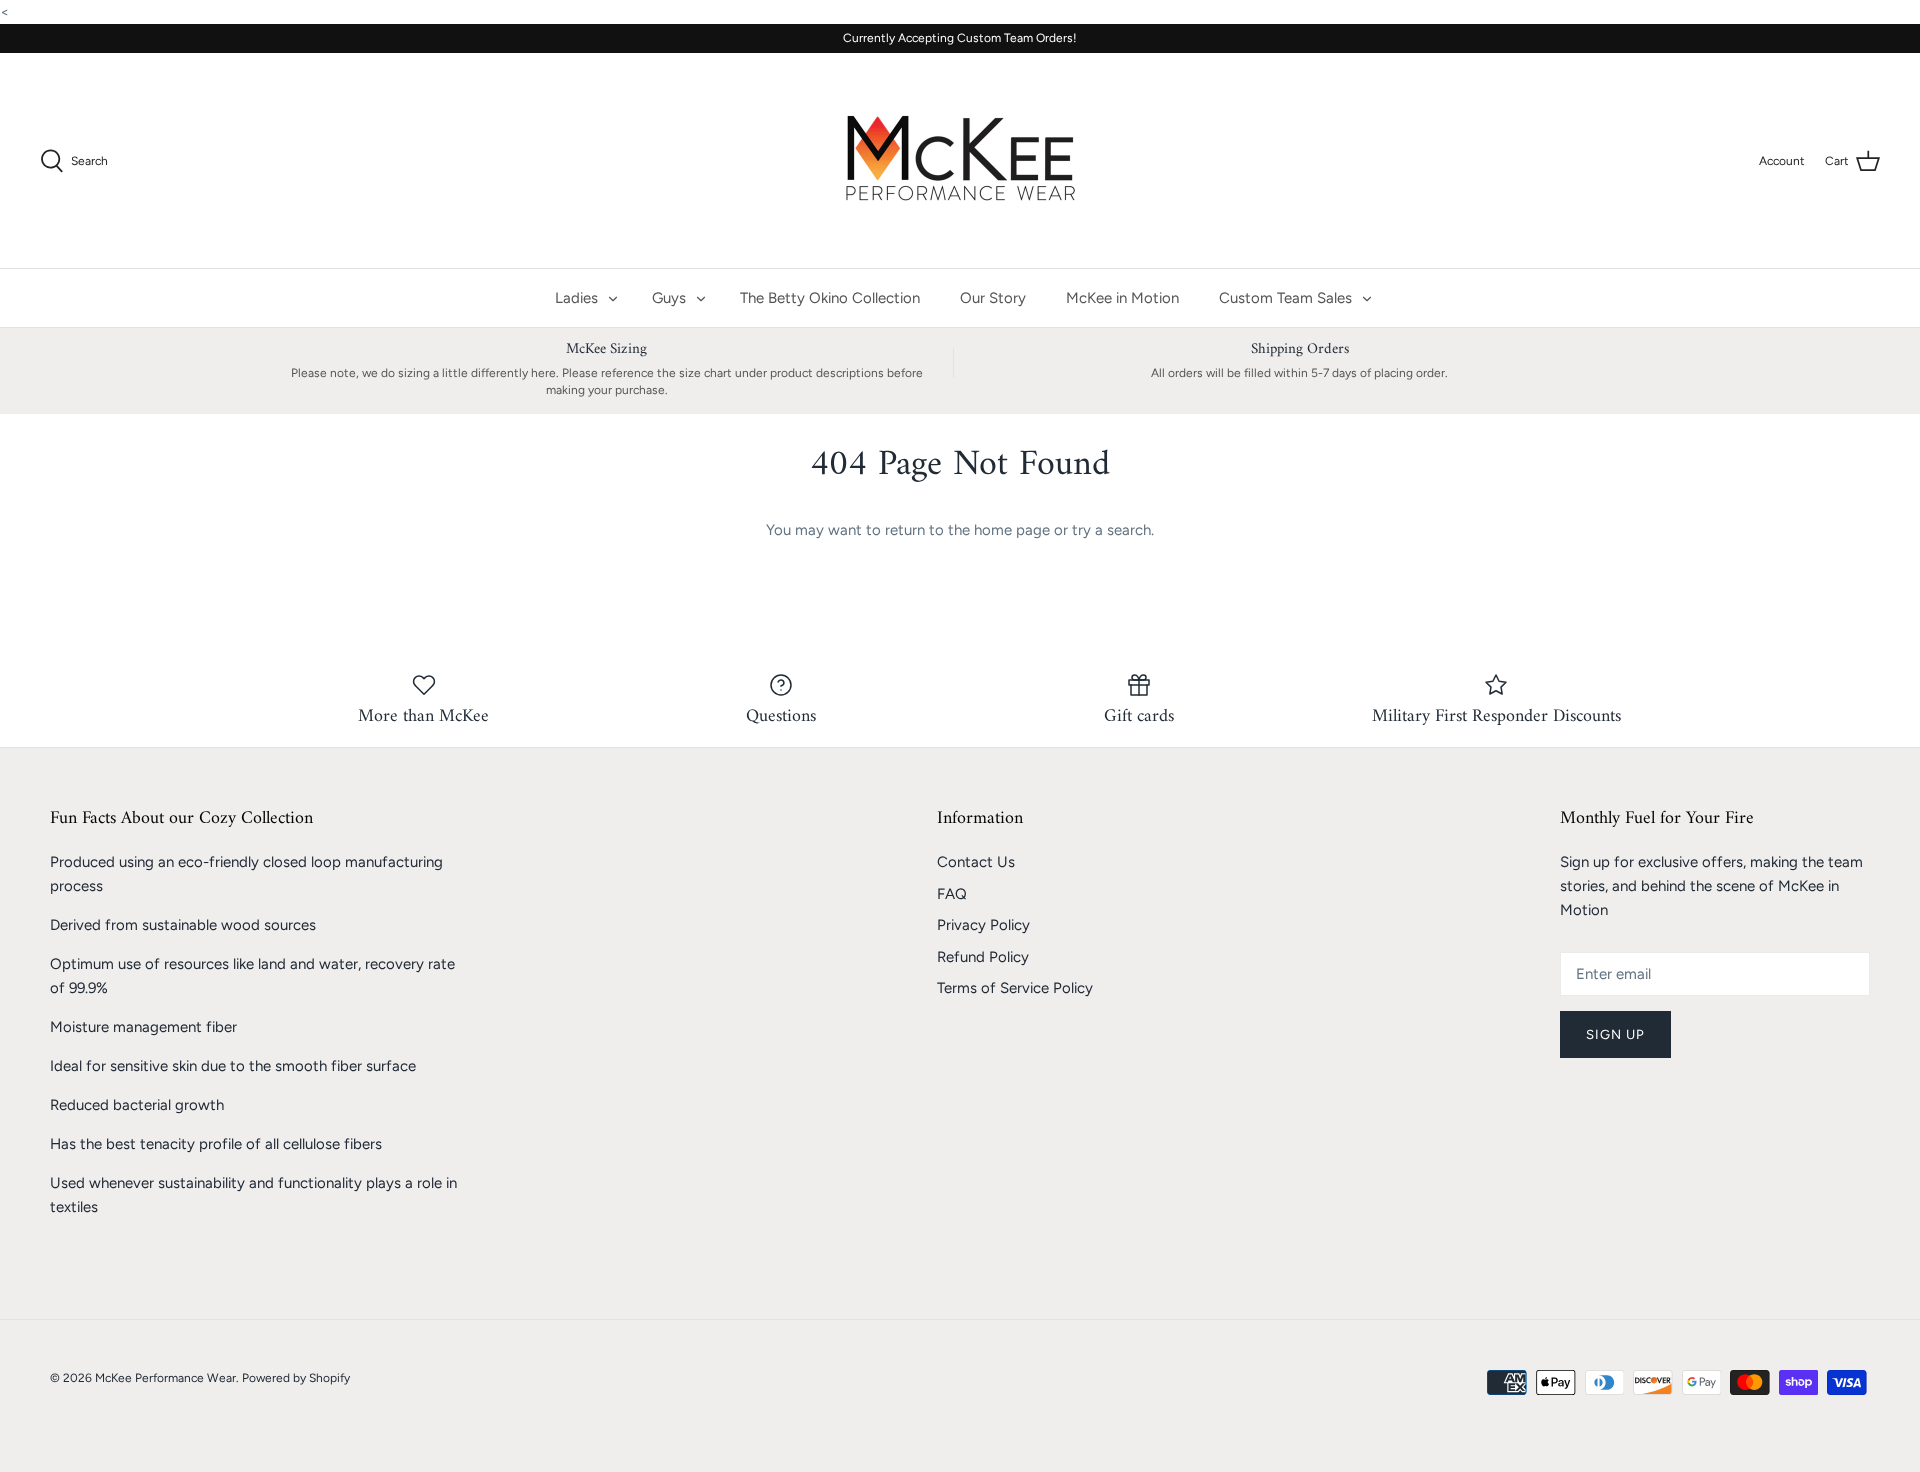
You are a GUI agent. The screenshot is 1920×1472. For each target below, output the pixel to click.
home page (1012, 530)
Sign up (1615, 1034)
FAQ (952, 894)
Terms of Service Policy (1015, 988)
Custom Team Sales (1285, 298)
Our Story (993, 298)
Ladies (576, 298)
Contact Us (976, 862)
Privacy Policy (983, 925)
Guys (669, 298)
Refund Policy (983, 957)
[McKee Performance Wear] (960, 160)
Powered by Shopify (296, 1378)
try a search (1111, 530)
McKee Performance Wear (165, 1378)
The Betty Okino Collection (830, 298)
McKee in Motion (1122, 298)
